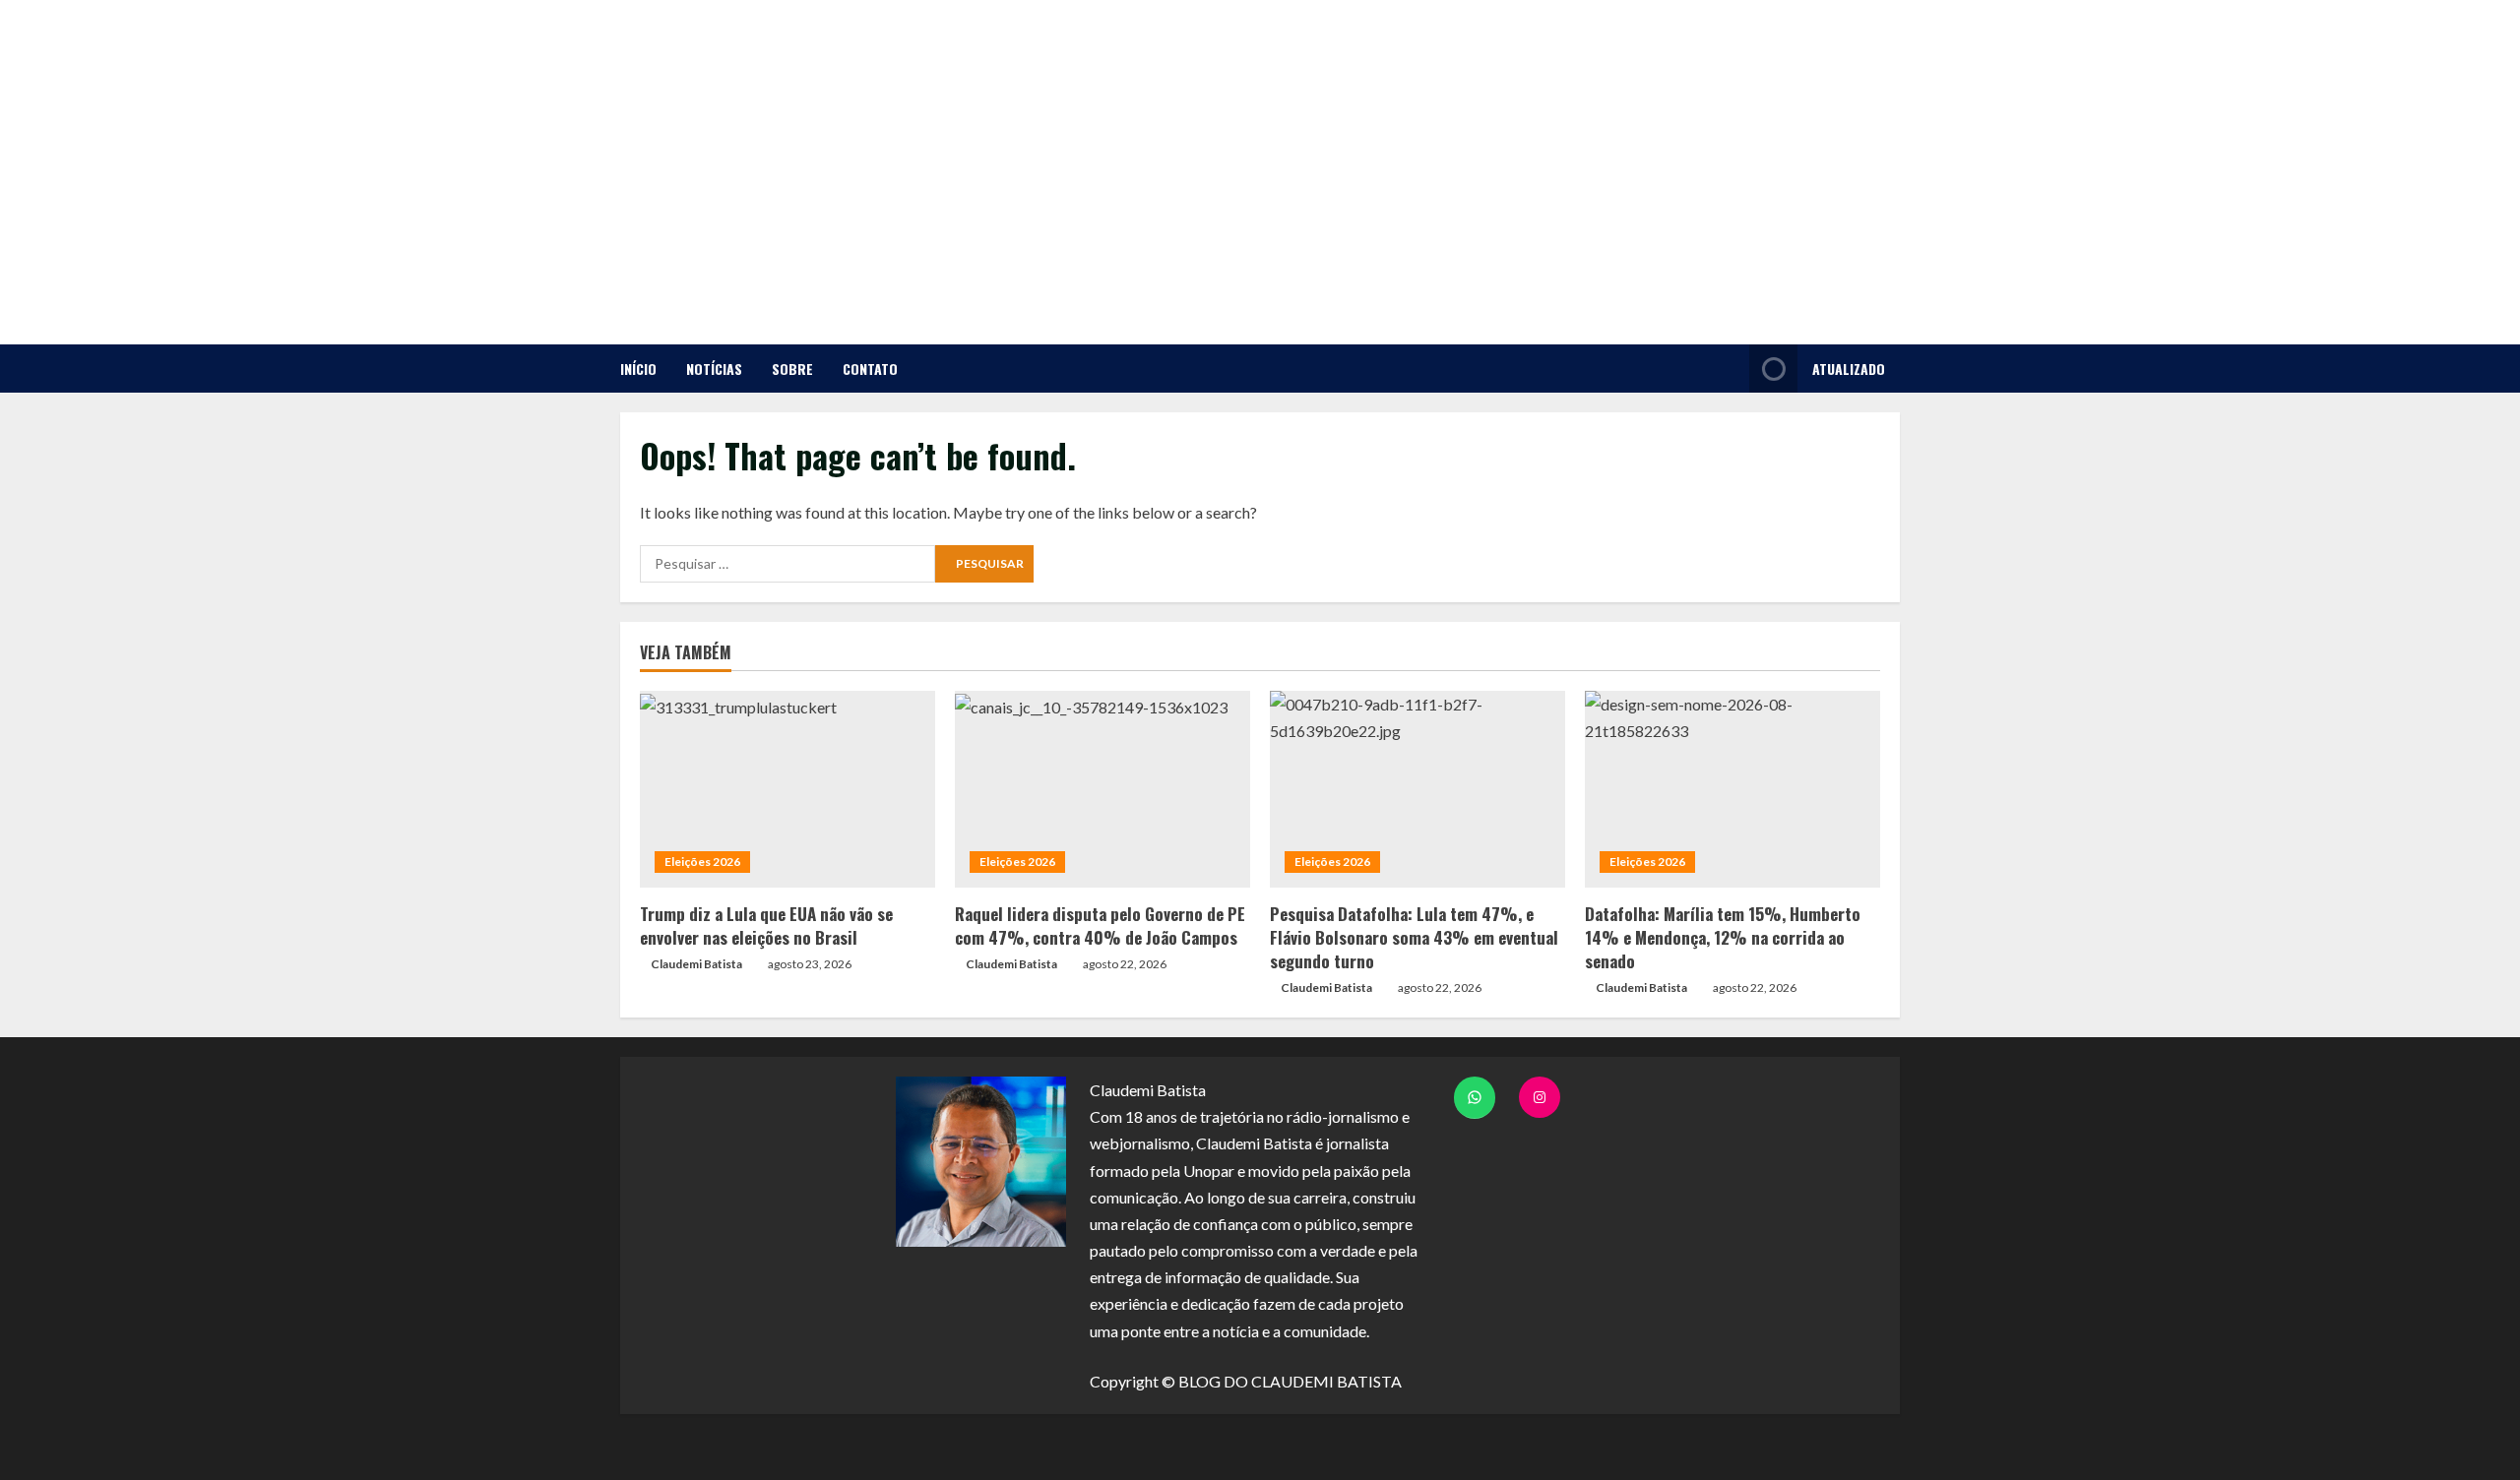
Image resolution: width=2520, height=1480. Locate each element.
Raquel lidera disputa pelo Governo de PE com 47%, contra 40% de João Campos (1100, 925)
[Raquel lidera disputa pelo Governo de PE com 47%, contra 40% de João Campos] (1102, 789)
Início (638, 369)
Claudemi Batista (696, 964)
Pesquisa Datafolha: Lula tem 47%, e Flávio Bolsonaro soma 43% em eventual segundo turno (1414, 937)
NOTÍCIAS (714, 369)
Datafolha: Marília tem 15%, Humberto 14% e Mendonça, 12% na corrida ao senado (1723, 937)
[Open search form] (1729, 369)
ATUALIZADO (1849, 369)
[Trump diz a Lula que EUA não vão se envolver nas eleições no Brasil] (787, 789)
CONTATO (870, 369)
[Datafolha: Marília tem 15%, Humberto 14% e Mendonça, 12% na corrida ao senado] (1732, 789)
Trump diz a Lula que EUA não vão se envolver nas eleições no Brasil (766, 925)
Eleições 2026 (702, 862)
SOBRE (792, 369)
